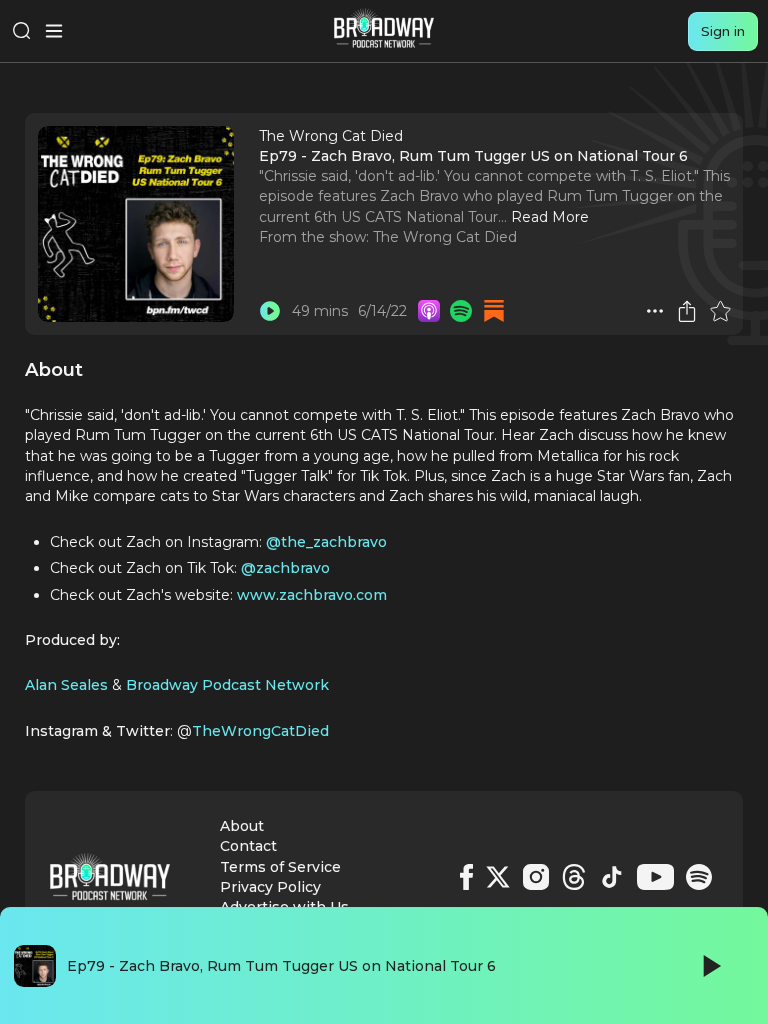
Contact (248, 846)
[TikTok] (612, 877)
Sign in (723, 31)
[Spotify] (699, 877)
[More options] (655, 311)
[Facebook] (466, 877)
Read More (550, 217)
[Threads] (574, 877)
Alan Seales (66, 685)
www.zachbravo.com (312, 595)
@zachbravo (285, 568)
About (242, 826)
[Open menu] (54, 31)
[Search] (22, 31)
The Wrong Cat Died (445, 237)
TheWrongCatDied (260, 731)
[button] (655, 311)
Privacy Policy (270, 887)
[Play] (710, 966)
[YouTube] (655, 877)
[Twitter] (498, 877)
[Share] (687, 311)
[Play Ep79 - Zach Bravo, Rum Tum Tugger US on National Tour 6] (270, 311)
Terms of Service (280, 867)
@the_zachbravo (326, 542)
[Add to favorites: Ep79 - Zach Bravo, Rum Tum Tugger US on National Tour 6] (720, 311)
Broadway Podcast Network (227, 685)
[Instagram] (536, 877)
